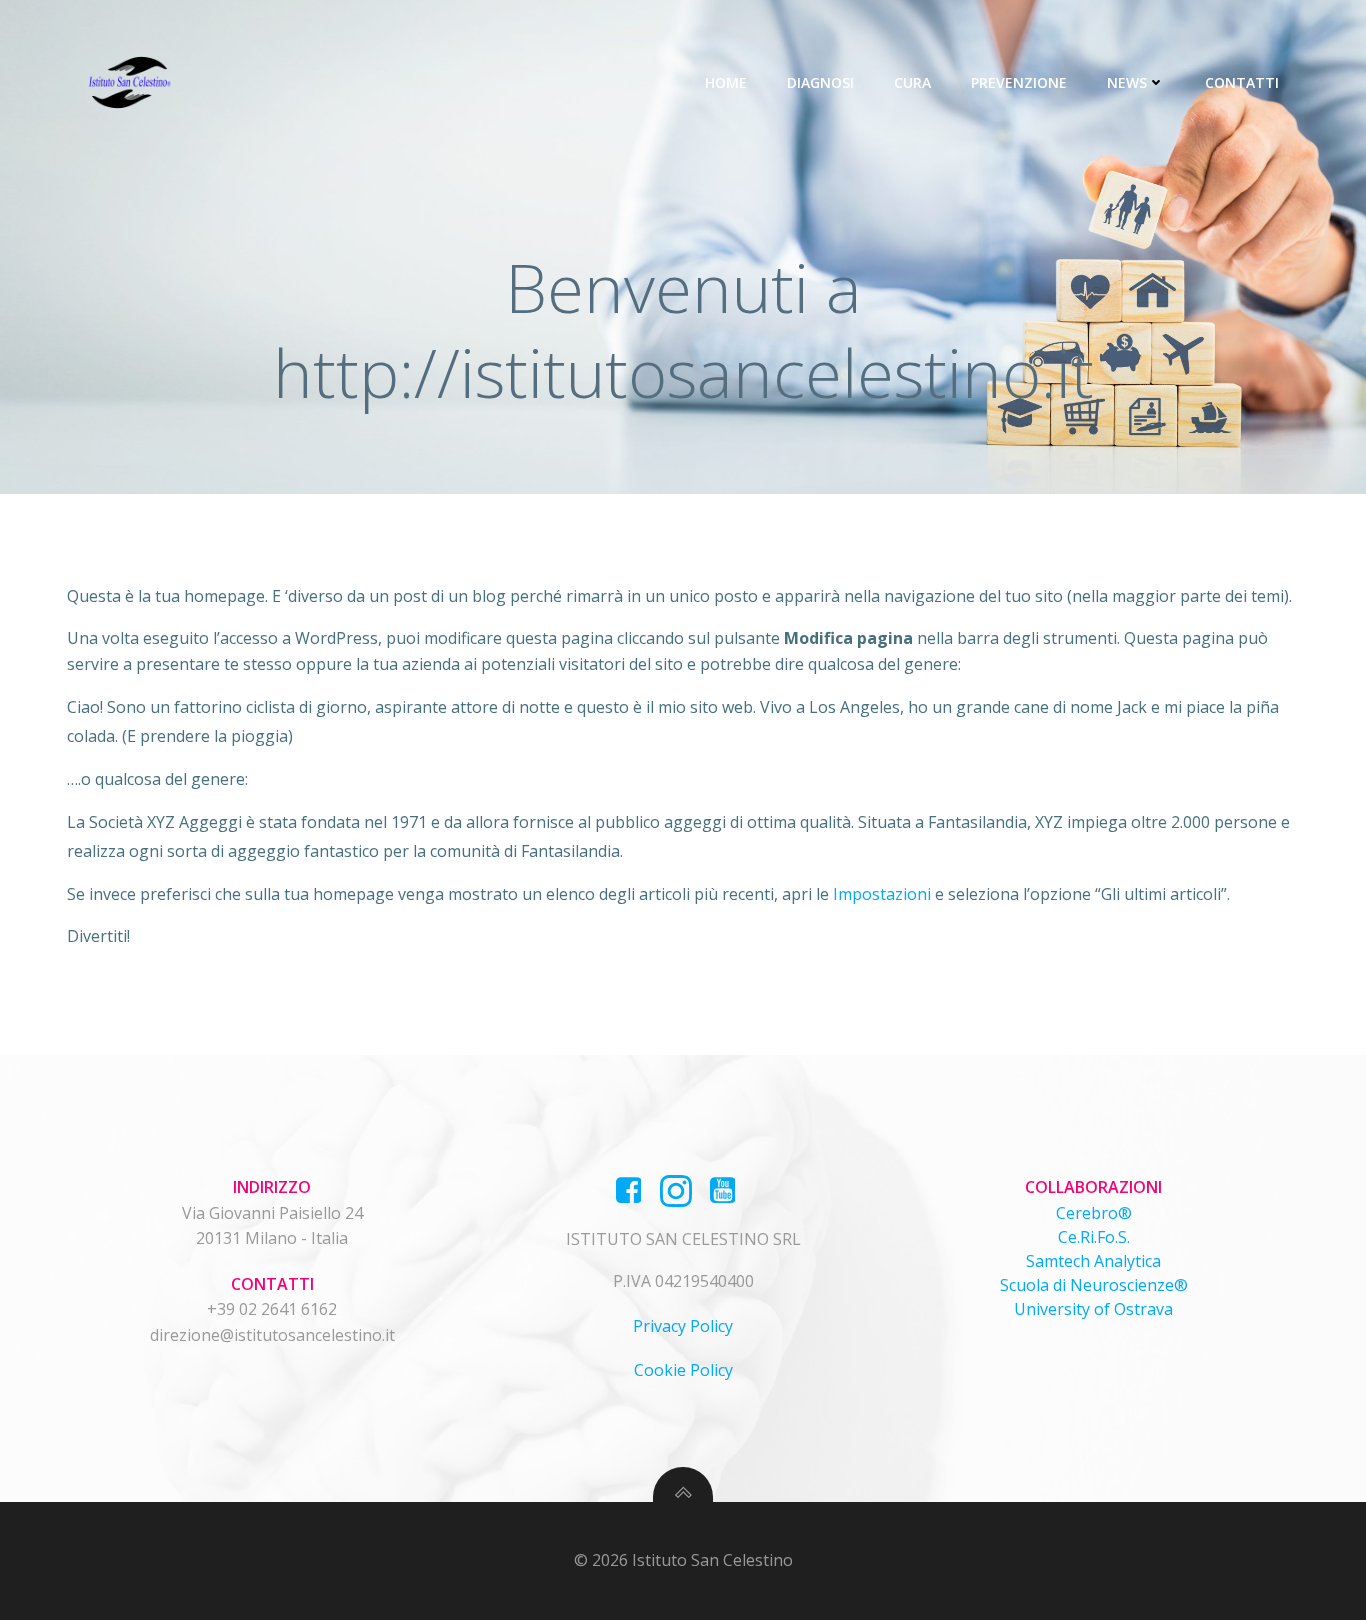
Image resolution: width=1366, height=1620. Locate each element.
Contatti (1242, 82)
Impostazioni (882, 894)
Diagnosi (820, 82)
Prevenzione (1019, 82)
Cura (912, 82)
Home (726, 82)
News (1127, 82)
